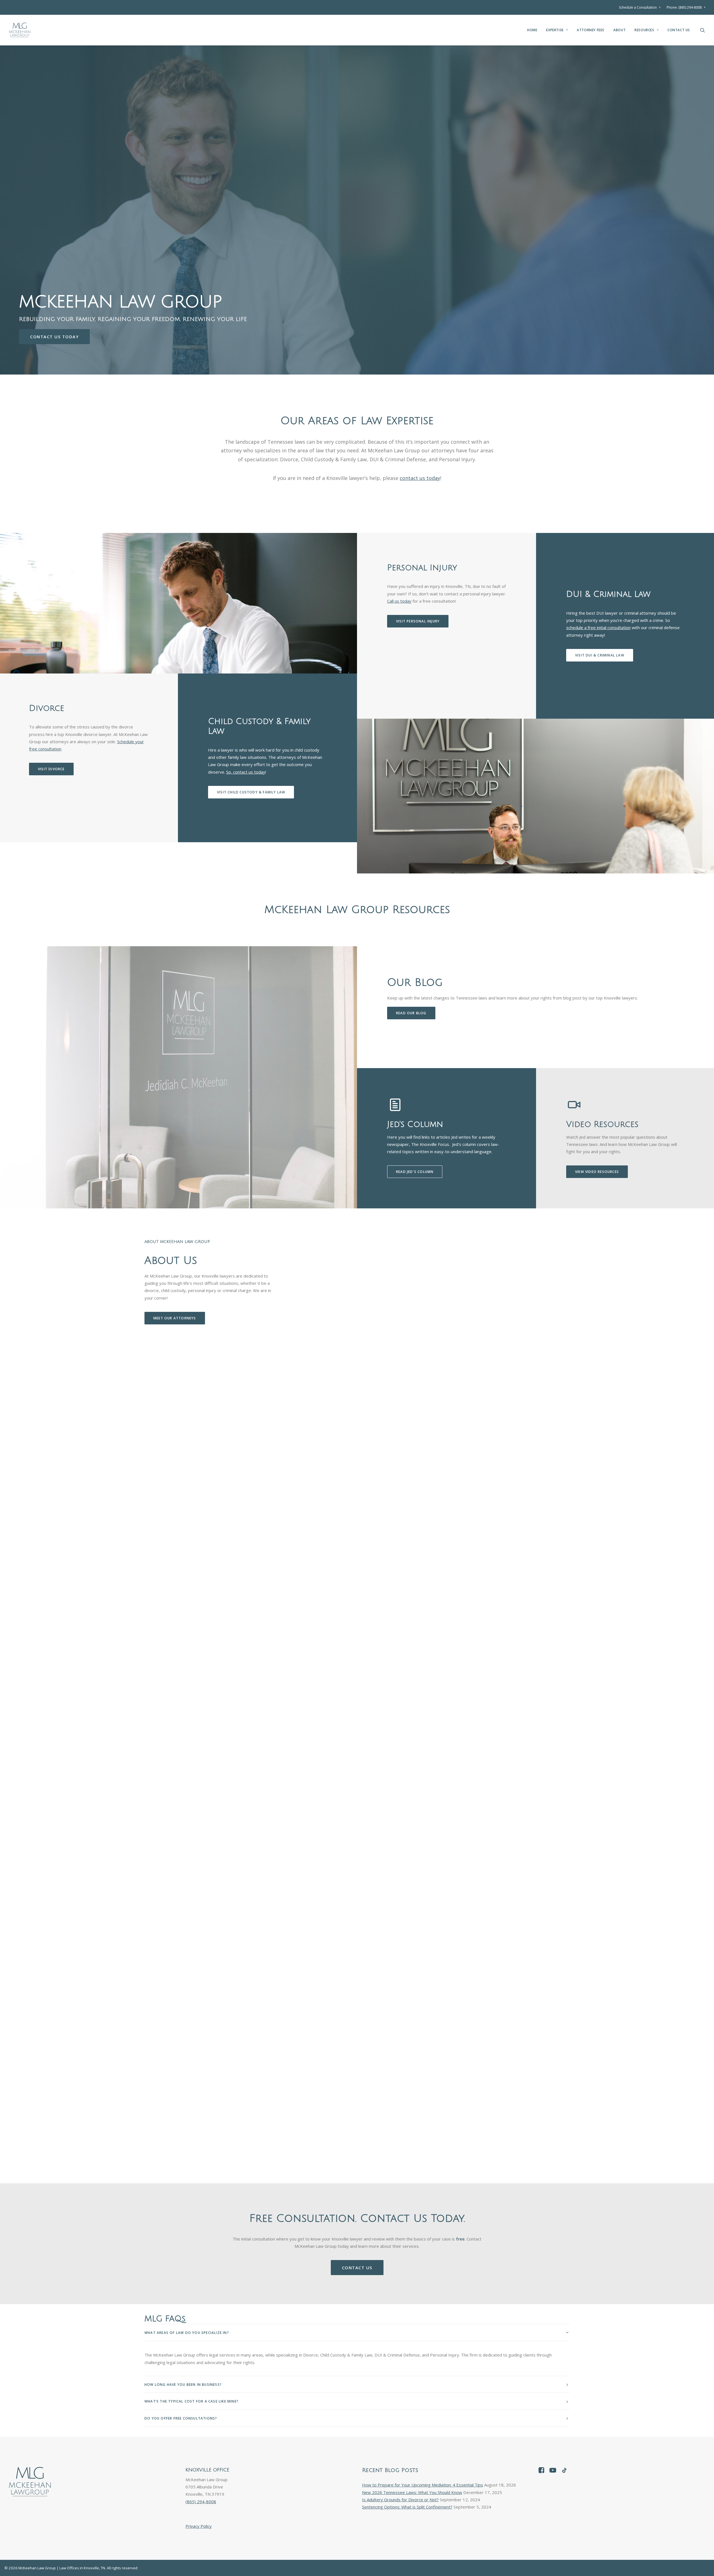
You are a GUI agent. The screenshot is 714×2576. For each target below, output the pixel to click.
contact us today (420, 478)
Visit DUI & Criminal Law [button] (600, 655)
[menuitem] (641, 7)
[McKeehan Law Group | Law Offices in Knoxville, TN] (20, 30)
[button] (703, 30)
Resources (644, 30)
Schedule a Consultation (638, 7)
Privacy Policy (199, 2526)
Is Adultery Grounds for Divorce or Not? (400, 2500)
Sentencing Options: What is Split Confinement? (407, 2507)
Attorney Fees (591, 30)
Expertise (555, 30)
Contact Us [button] (357, 2268)
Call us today (399, 601)
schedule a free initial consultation (598, 627)
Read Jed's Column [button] (415, 1172)
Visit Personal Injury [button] (418, 621)
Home (532, 30)
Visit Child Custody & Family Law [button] (251, 792)
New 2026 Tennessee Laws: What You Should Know (412, 2492)
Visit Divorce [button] (51, 769)
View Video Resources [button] (597, 1172)
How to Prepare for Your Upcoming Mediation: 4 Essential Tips (423, 2485)
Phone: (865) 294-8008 (684, 7)
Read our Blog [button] (411, 1013)
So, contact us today (246, 772)
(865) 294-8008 (201, 2502)
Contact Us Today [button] (54, 337)
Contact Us (679, 30)
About (619, 30)
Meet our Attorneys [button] (175, 1318)
